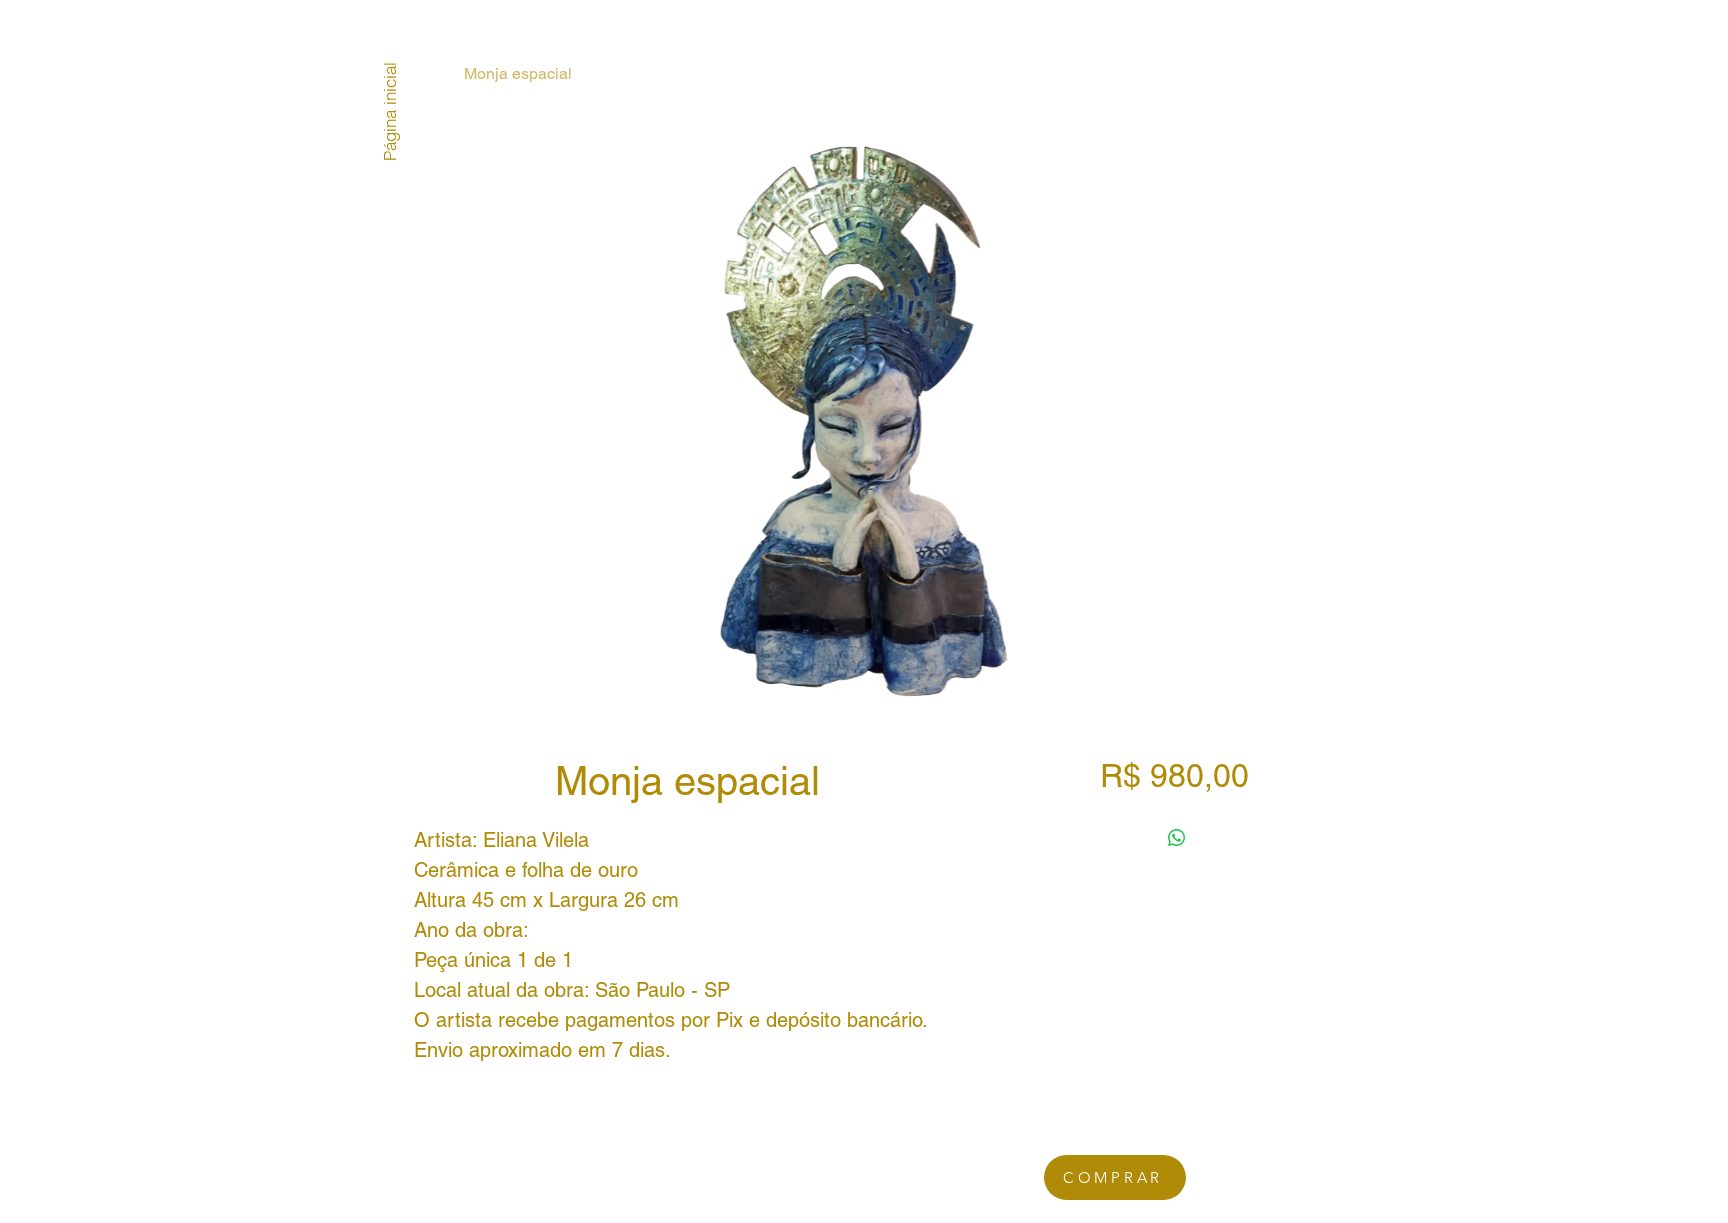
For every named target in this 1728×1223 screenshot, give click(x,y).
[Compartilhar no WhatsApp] (1177, 838)
